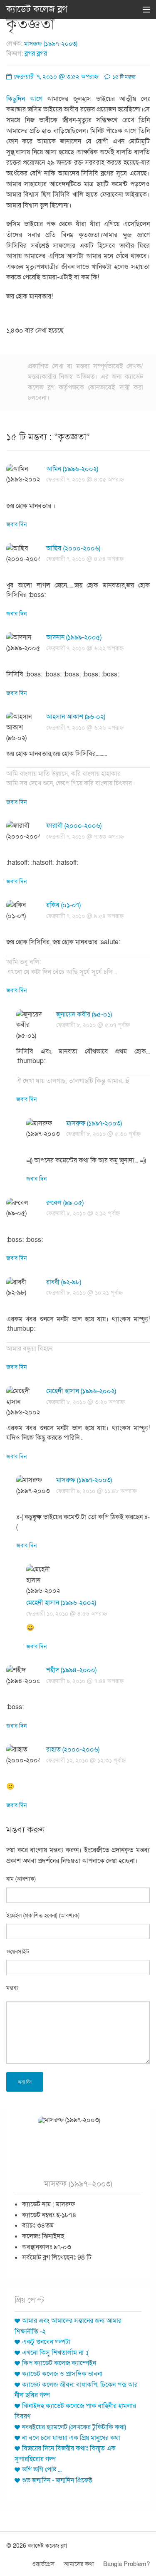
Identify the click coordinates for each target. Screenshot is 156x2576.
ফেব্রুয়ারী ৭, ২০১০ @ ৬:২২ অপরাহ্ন (85, 648)
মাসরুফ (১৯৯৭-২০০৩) (51, 44)
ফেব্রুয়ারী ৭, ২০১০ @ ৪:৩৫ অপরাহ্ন (85, 480)
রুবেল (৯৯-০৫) (65, 1203)
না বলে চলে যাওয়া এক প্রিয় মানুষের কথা (71, 2438)
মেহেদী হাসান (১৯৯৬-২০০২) (81, 1391)
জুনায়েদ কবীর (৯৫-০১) (84, 1014)
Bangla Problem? (126, 2564)
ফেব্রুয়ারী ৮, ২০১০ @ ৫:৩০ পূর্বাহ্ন (103, 1134)
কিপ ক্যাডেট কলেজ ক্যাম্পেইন (59, 2363)
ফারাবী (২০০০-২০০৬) (74, 826)
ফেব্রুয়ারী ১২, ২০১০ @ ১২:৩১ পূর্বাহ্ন (86, 1761)
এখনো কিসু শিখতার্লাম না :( (55, 2353)
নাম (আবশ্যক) (21, 1879)
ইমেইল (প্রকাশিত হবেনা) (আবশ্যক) (43, 1916)
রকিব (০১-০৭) (63, 905)
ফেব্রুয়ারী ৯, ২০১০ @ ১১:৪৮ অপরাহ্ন (97, 1491)
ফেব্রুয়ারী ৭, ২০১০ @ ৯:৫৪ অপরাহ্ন (85, 916)
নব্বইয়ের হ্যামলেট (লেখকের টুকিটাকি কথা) (74, 2427)
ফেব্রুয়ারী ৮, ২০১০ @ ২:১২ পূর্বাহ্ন (83, 1213)
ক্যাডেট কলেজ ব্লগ (37, 9)
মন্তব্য (12, 1988)
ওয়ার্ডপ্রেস (43, 2564)
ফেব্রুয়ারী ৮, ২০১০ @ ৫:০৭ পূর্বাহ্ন (93, 1025)
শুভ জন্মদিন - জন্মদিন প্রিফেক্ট (57, 2480)
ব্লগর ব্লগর (36, 54)
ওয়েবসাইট (18, 1952)
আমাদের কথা (79, 2564)
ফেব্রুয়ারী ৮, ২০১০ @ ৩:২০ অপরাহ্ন (85, 1402)
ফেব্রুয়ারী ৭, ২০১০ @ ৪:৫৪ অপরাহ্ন (85, 559)
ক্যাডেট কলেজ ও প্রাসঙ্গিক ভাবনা (62, 2374)
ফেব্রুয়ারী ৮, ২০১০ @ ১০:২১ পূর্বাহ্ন (84, 1293)
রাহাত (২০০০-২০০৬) (73, 1749)
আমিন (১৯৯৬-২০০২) (72, 469)
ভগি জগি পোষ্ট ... (42, 2470)
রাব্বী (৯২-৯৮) (64, 1282)
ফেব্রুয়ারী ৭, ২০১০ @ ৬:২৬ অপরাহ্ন (85, 728)
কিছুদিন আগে (24, 99)
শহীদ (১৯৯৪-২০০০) (71, 1670)
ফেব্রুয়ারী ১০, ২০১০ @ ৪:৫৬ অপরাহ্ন (67, 1614)
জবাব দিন (16, 524)
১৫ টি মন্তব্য (123, 77)
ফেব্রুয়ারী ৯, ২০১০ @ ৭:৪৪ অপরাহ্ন (85, 1681)
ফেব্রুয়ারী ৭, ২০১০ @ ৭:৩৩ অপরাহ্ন (85, 837)
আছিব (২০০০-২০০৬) (73, 548)
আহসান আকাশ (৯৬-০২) (76, 717)
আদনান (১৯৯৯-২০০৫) (74, 637)
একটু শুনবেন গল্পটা (46, 2342)
